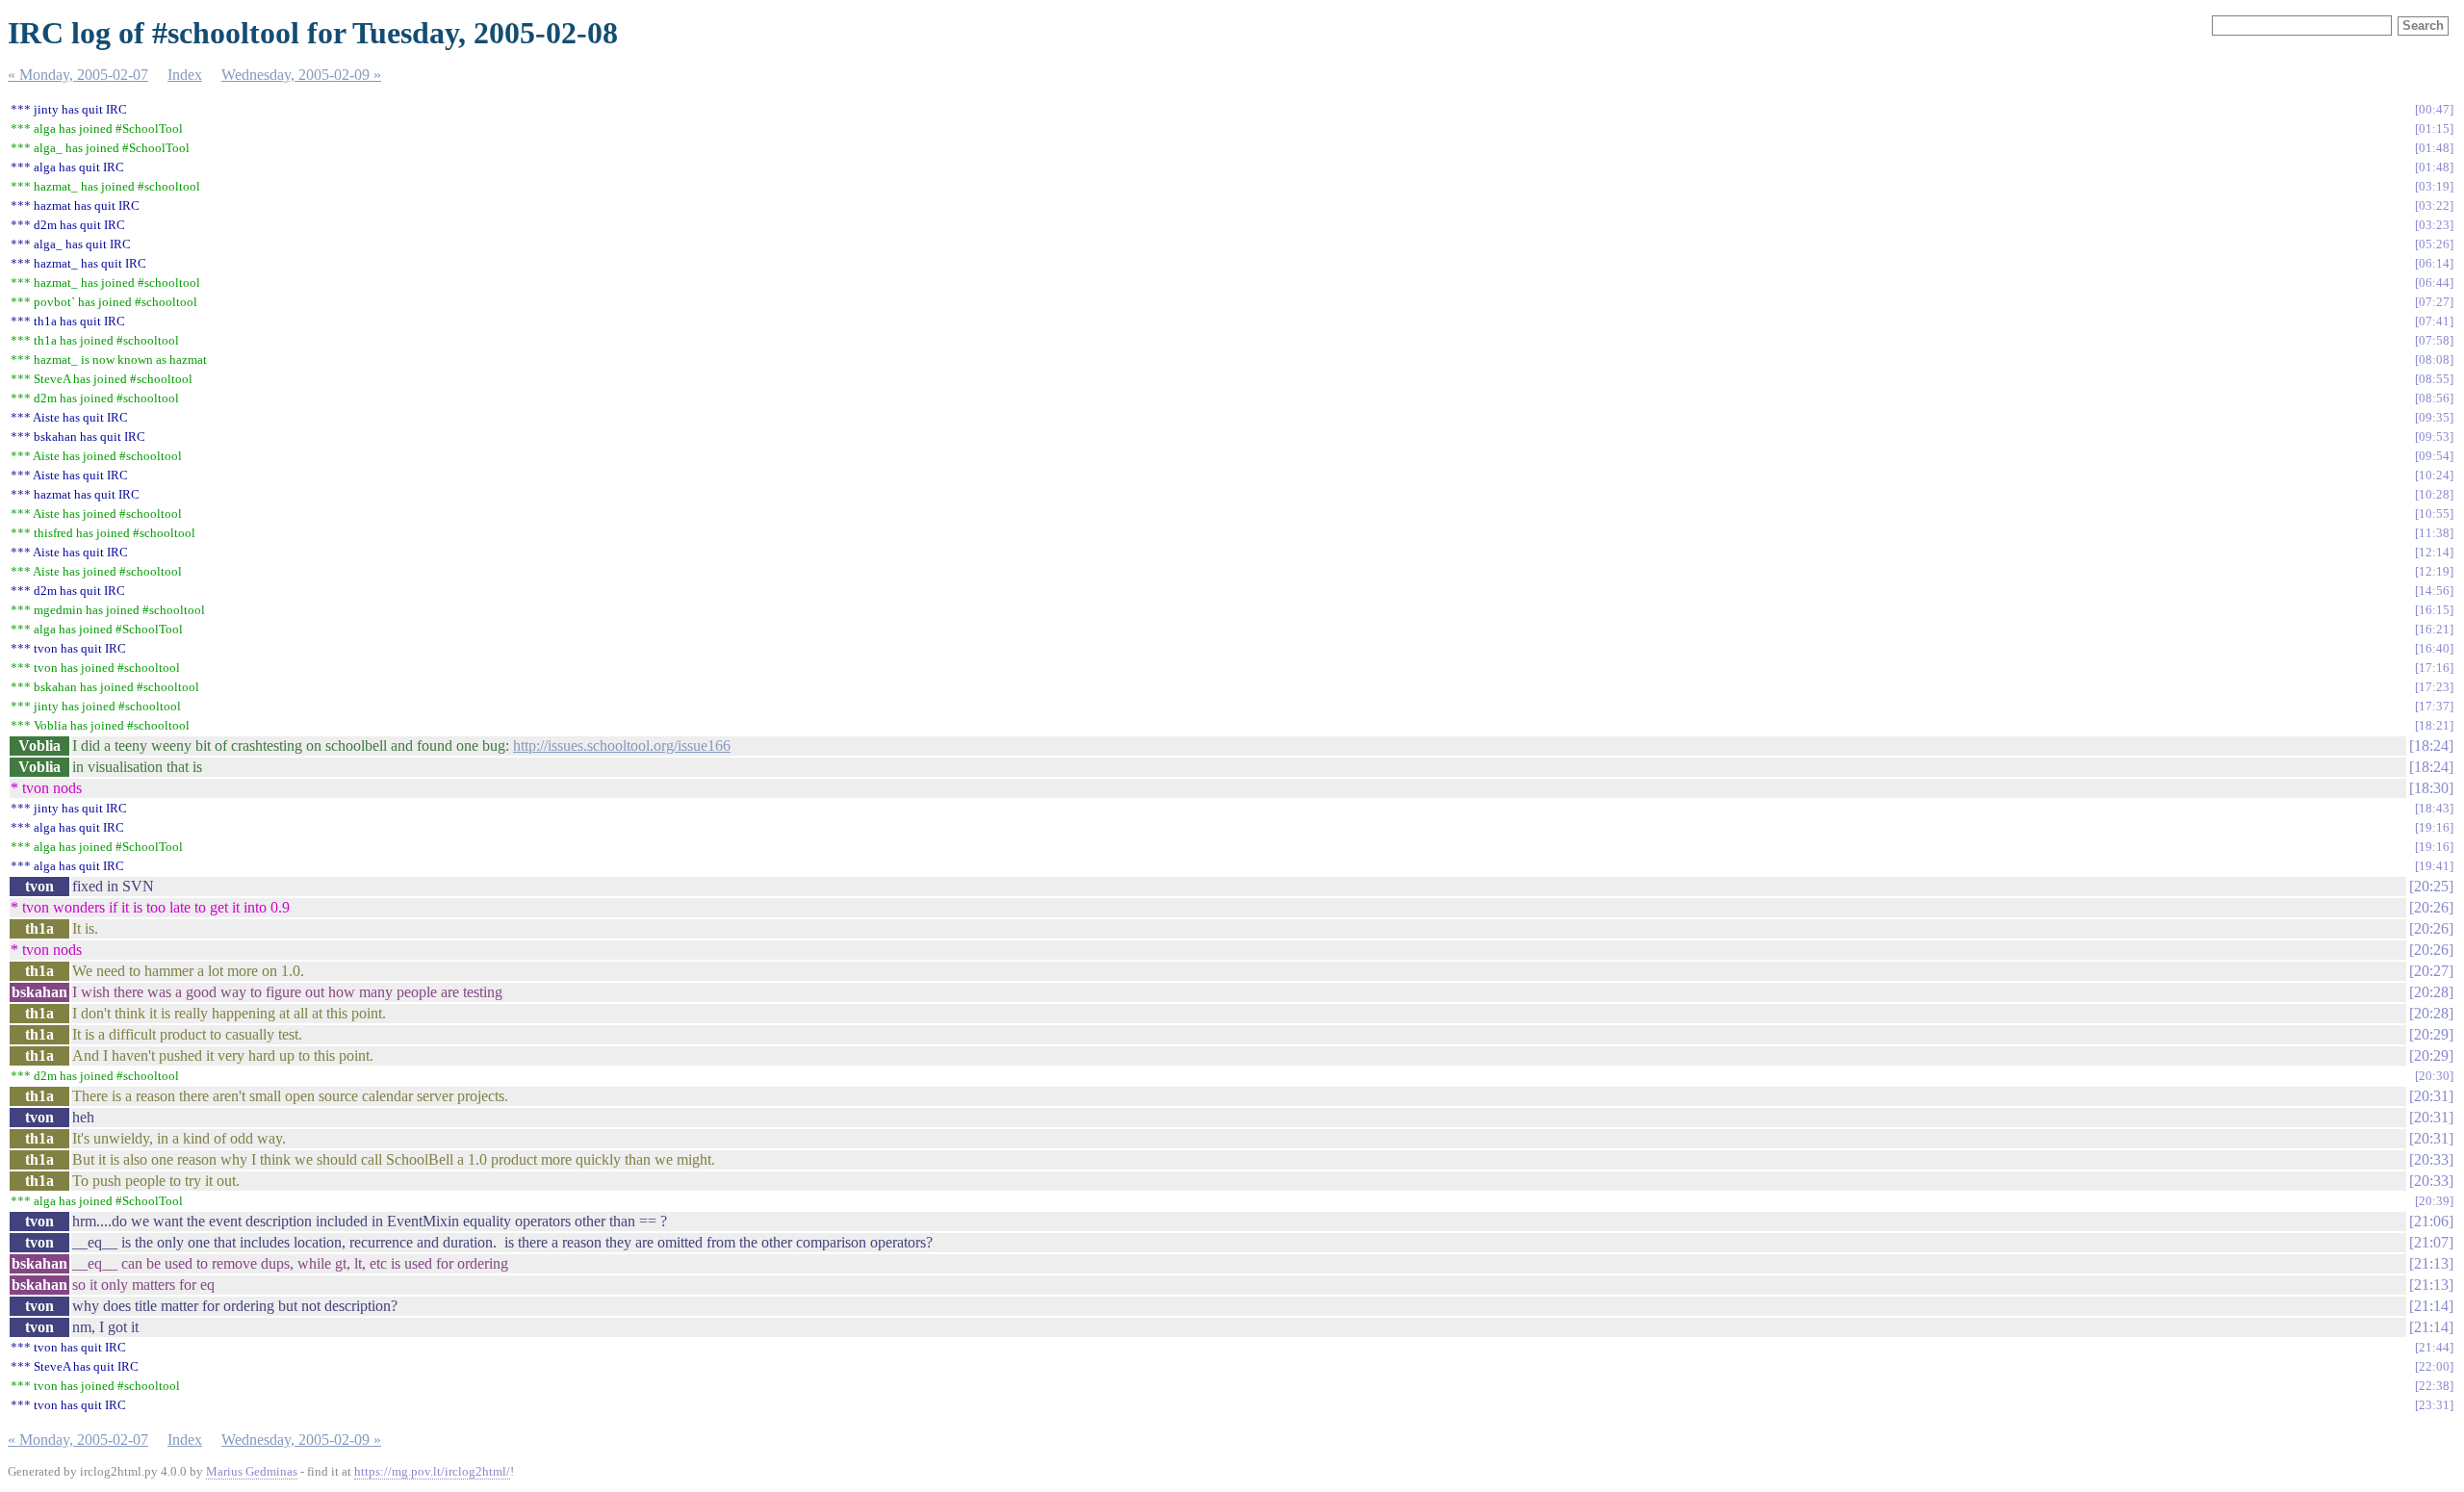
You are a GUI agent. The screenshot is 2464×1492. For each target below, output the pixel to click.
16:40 (2434, 648)
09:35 (2434, 417)
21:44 (2434, 1347)
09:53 (2434, 437)
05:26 (2434, 244)
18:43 (2434, 808)
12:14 (2434, 552)
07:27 (2434, 302)
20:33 (2431, 1159)
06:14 (2434, 263)
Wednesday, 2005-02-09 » (301, 75)
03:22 (2434, 206)
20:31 (2431, 1096)
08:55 (2434, 379)
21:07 (2431, 1242)
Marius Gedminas (252, 1471)
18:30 (2431, 788)
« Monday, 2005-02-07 (78, 75)
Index (185, 75)
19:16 (2434, 827)
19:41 (2434, 866)
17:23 (2434, 687)
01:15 (2434, 129)
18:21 (2434, 725)
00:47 (2434, 109)
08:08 (2434, 360)
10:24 (2434, 475)
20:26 (2431, 907)
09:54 (2434, 456)
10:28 (2434, 494)
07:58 (2434, 340)
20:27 (2431, 971)
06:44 (2434, 283)
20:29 (2431, 1034)
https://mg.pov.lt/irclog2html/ (432, 1471)
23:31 (2434, 1405)
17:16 (2434, 668)
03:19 (2434, 186)
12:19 (2434, 571)
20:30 (2434, 1076)
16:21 (2434, 629)
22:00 (2434, 1366)
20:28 (2431, 992)
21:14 (2431, 1306)
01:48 (2434, 148)
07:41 (2434, 321)
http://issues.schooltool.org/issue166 (622, 746)
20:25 (2431, 886)
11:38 (2434, 533)
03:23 (2434, 225)
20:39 (2434, 1201)
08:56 (2434, 398)
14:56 (2434, 591)
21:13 (2431, 1263)
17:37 (2434, 706)
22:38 (2434, 1386)
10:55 (2434, 514)
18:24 (2431, 746)
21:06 (2431, 1221)
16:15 (2434, 610)
